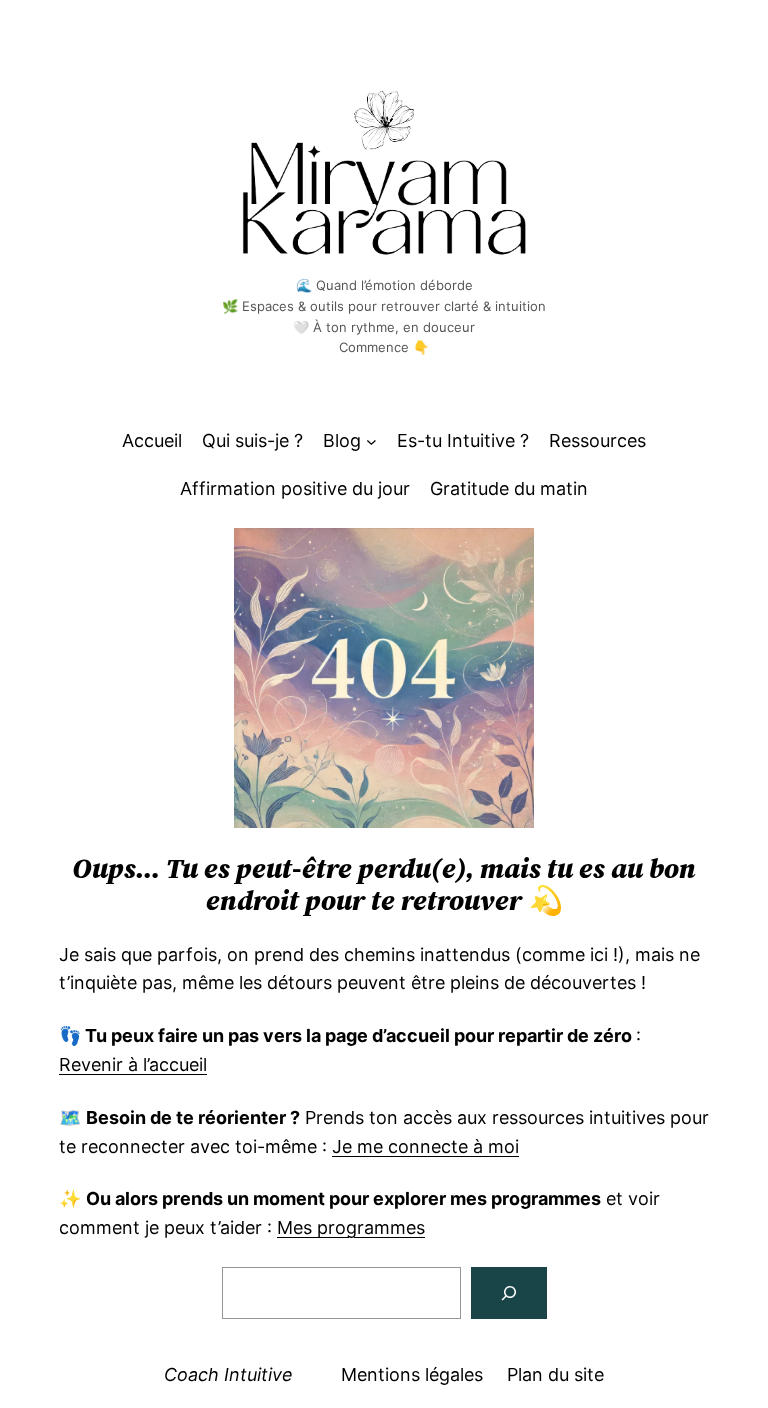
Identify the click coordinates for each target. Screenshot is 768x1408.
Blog (342, 440)
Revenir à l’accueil (133, 1064)
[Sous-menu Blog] (371, 441)
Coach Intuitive (228, 1374)
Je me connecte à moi (425, 1146)
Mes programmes (351, 1227)
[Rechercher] (509, 1293)
